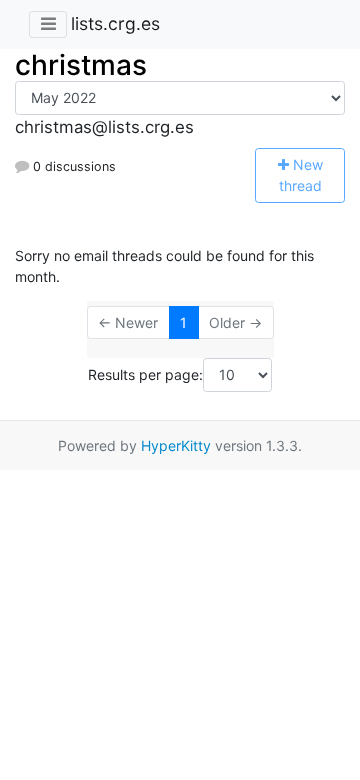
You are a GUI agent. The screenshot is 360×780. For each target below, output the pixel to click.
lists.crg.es (115, 23)
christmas (81, 65)
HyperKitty (176, 445)
